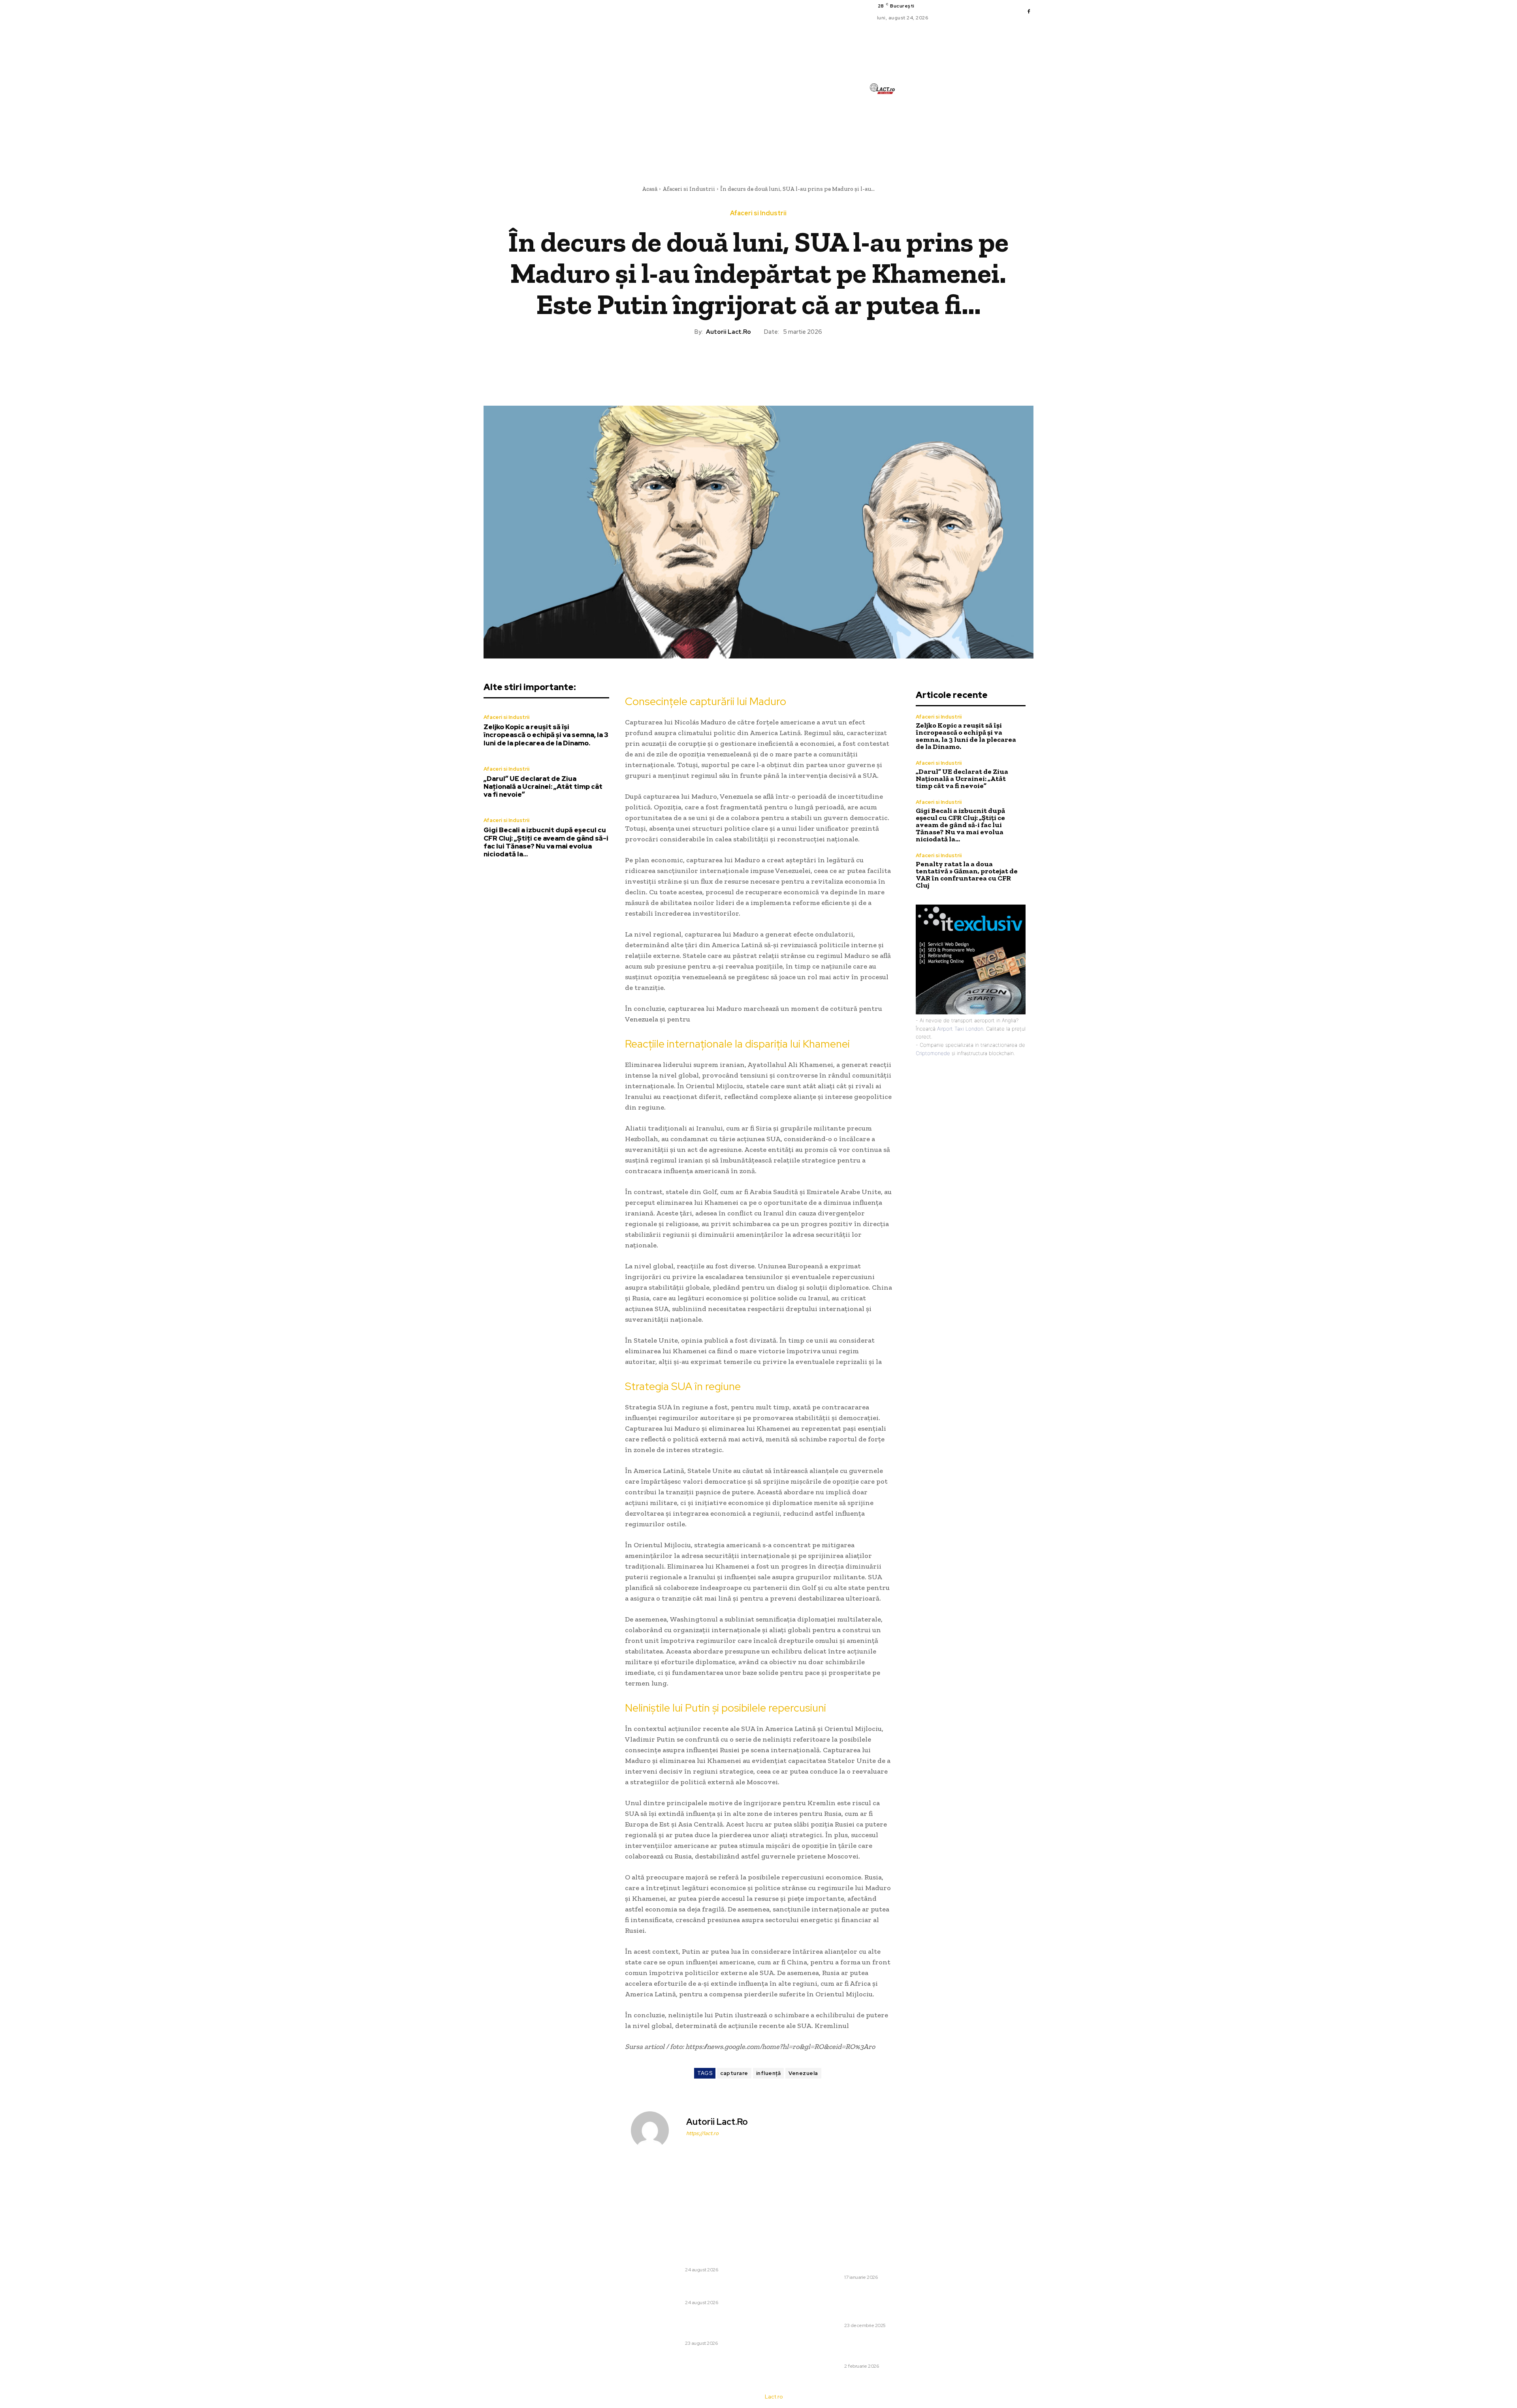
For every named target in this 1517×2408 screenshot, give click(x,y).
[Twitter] (740, 363)
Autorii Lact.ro (728, 332)
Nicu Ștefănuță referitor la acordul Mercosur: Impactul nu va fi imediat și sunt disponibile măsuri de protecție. (860, 2259)
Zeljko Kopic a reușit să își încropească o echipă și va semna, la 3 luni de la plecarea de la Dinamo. (546, 735)
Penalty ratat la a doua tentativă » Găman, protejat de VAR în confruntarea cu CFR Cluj (967, 875)
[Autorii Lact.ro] (655, 2130)
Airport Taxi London (960, 1029)
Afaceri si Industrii (689, 189)
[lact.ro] (882, 89)
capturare (734, 2073)
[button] (922, 148)
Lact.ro (774, 2397)
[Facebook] (1029, 12)
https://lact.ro (702, 2133)
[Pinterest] (758, 363)
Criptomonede (933, 1053)
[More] (795, 363)
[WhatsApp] (776, 363)
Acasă (650, 189)
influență (769, 2073)
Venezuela (803, 2073)
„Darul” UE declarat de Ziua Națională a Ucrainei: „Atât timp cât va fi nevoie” (543, 787)
